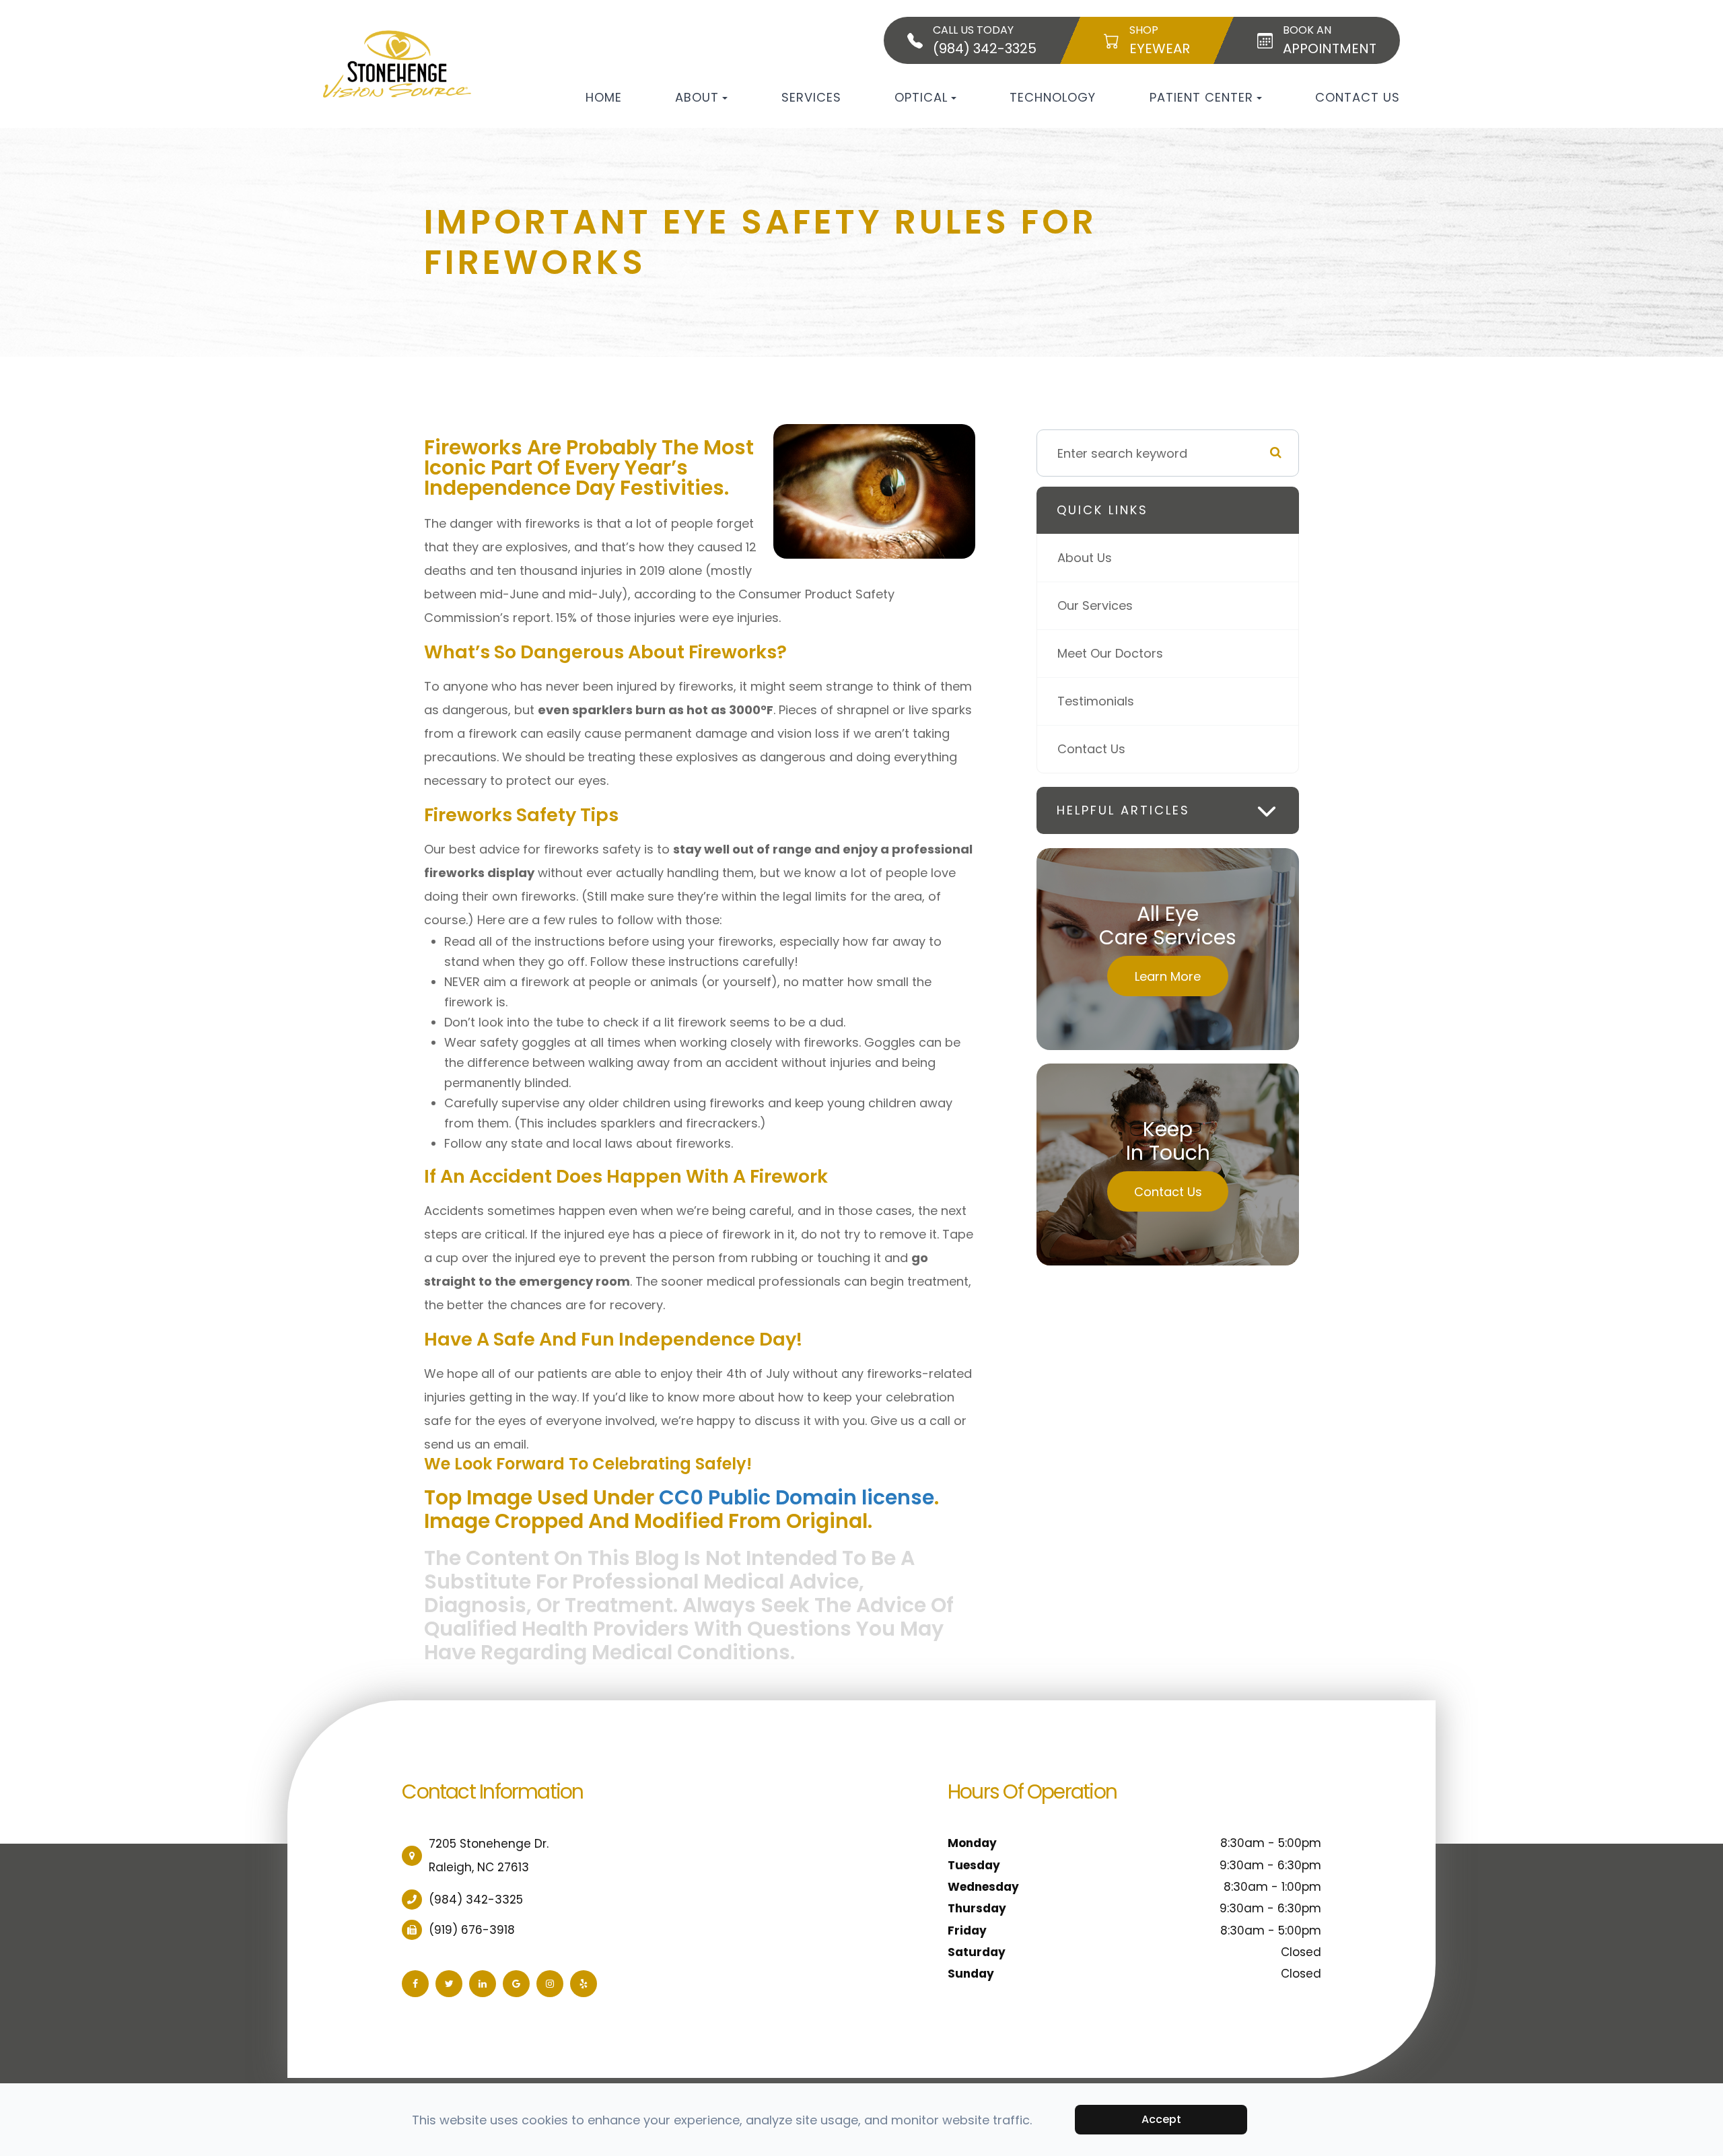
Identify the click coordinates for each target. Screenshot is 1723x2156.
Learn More (1168, 976)
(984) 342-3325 (476, 1900)
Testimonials (1096, 701)
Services (811, 97)
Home (604, 97)
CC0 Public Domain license (797, 1497)
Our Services (1095, 605)
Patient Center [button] (1201, 97)
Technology (1053, 97)
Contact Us (1358, 97)
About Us (1085, 558)
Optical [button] (921, 97)
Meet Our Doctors (1110, 653)
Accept (1161, 2119)
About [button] (697, 97)
